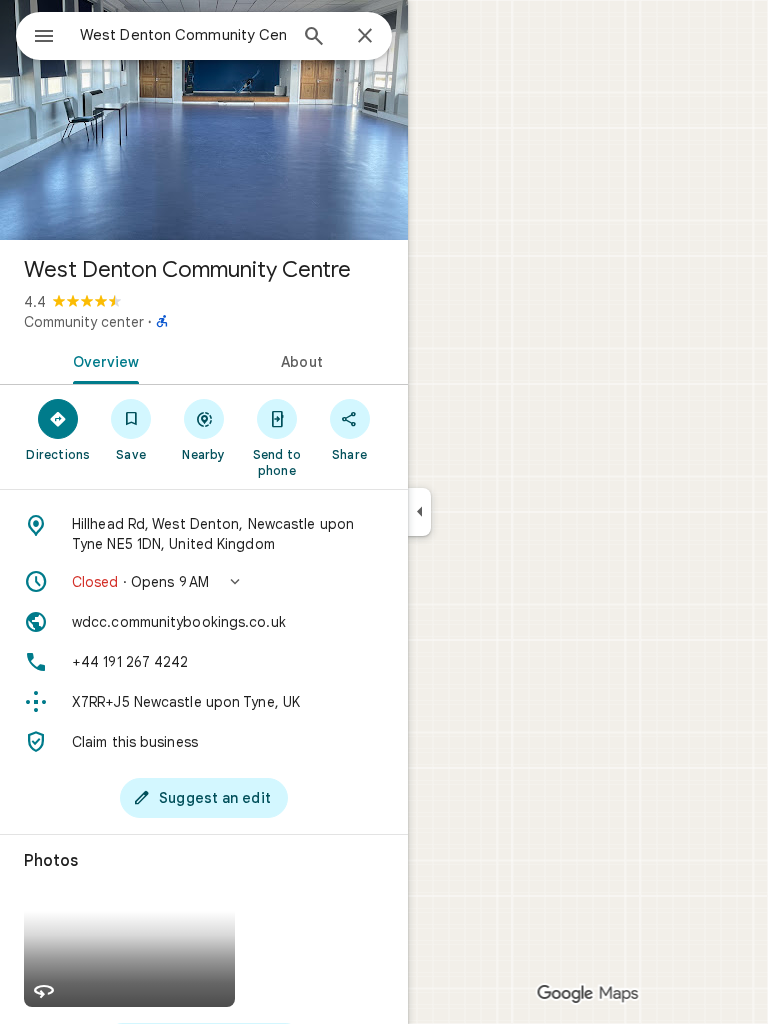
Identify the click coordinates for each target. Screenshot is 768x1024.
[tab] (102, 360)
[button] (204, 582)
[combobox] (183, 35)
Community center (84, 322)
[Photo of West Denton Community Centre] (204, 120)
